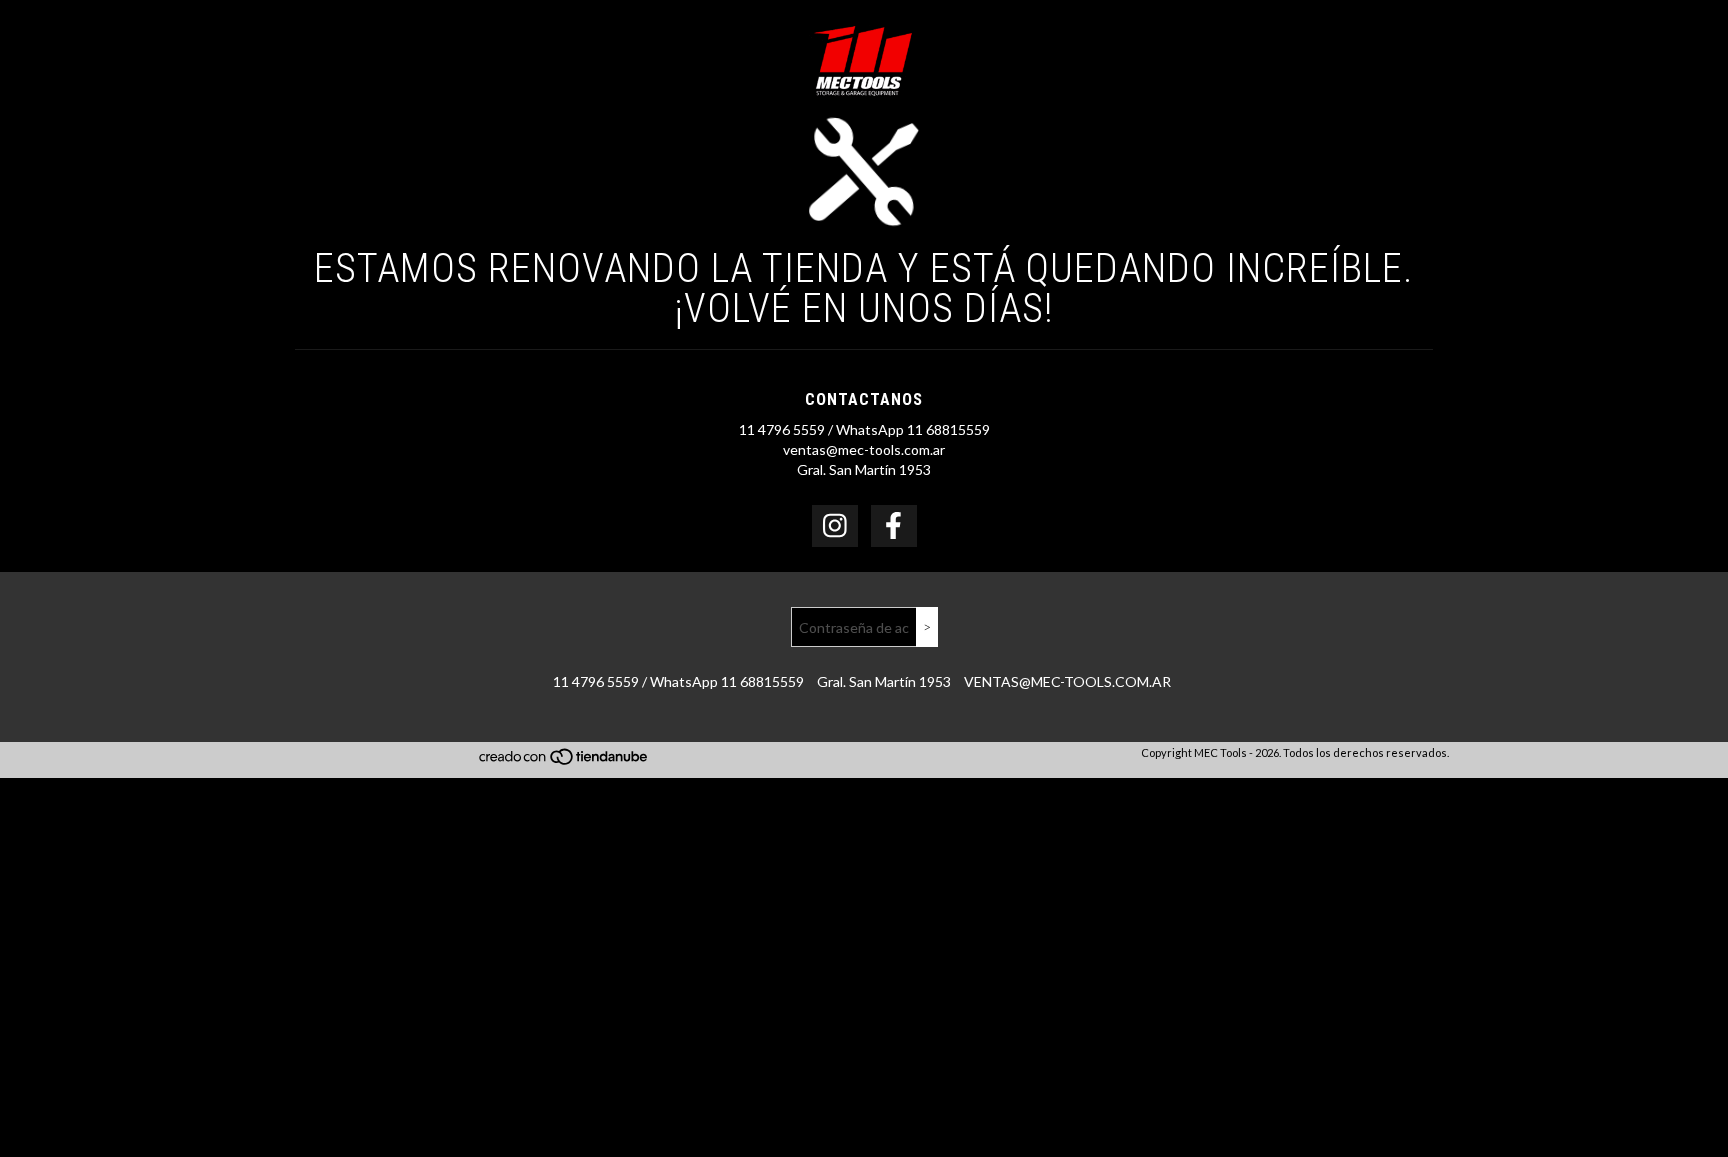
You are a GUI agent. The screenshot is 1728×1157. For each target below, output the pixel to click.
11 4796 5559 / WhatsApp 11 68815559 (864, 429)
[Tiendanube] (564, 762)
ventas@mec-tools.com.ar (864, 449)
